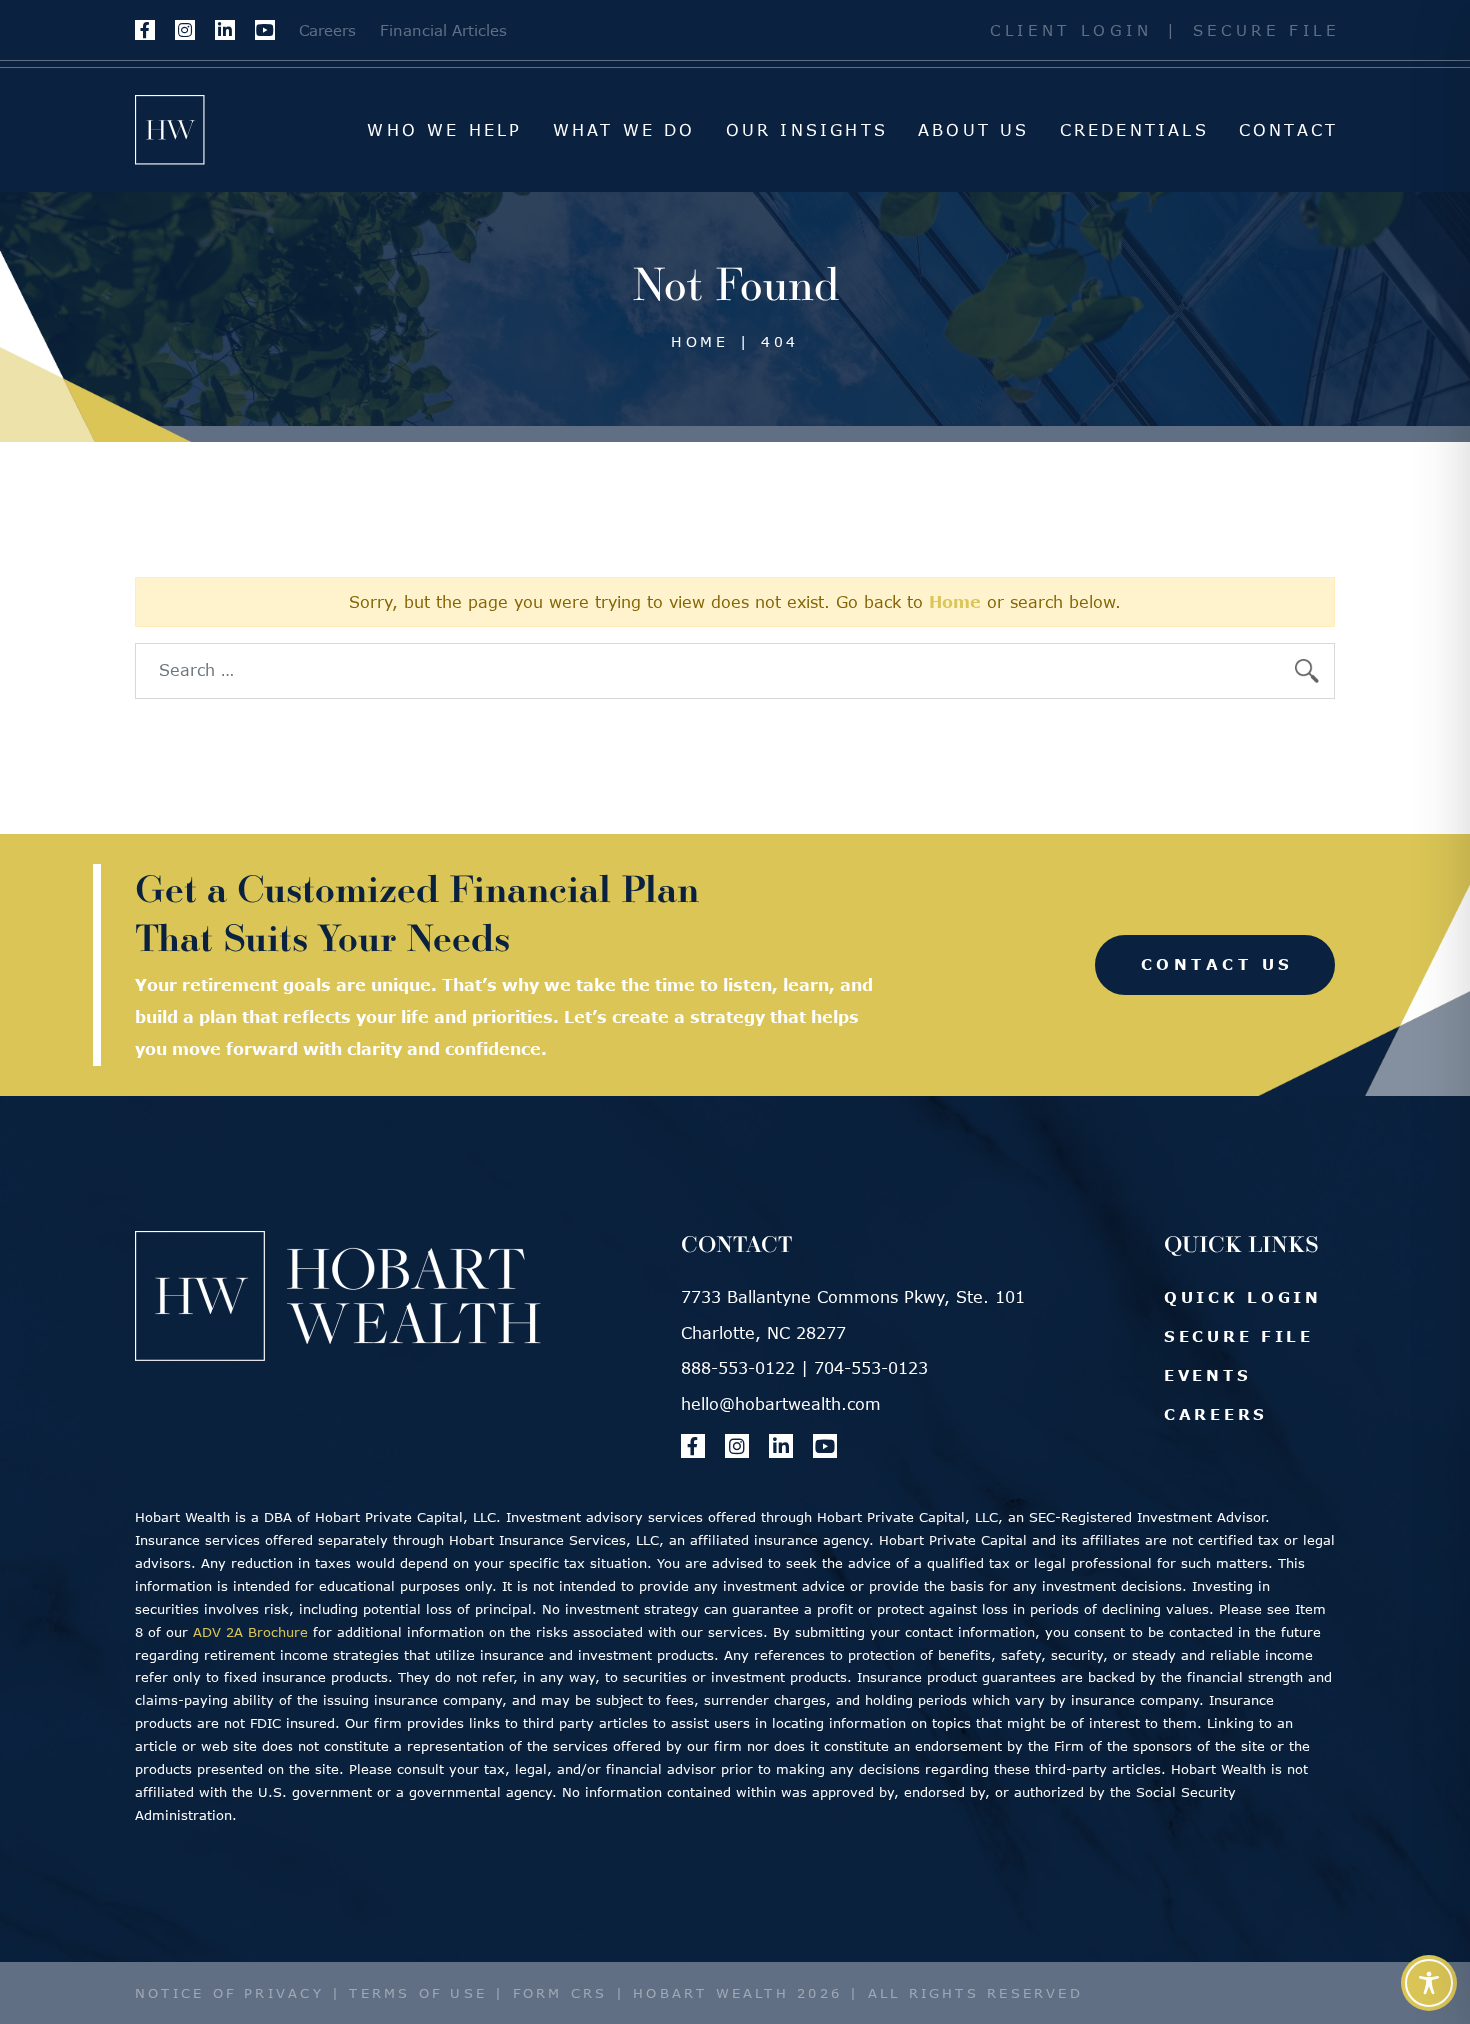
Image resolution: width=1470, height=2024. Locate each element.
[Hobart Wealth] (170, 130)
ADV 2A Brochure (250, 1632)
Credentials (1134, 130)
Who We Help (444, 130)
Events (1207, 1375)
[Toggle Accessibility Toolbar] (1429, 1983)
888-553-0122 (738, 1368)
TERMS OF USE (418, 1993)
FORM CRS (560, 1993)
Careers (327, 30)
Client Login (1071, 30)
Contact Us (1217, 964)
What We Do (624, 130)
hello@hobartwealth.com (781, 1404)
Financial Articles (443, 30)
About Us (974, 130)
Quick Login (1243, 1297)
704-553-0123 (871, 1368)
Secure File (1266, 30)
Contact (1288, 130)
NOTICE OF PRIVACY (229, 1993)
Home (955, 602)
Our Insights (807, 130)
